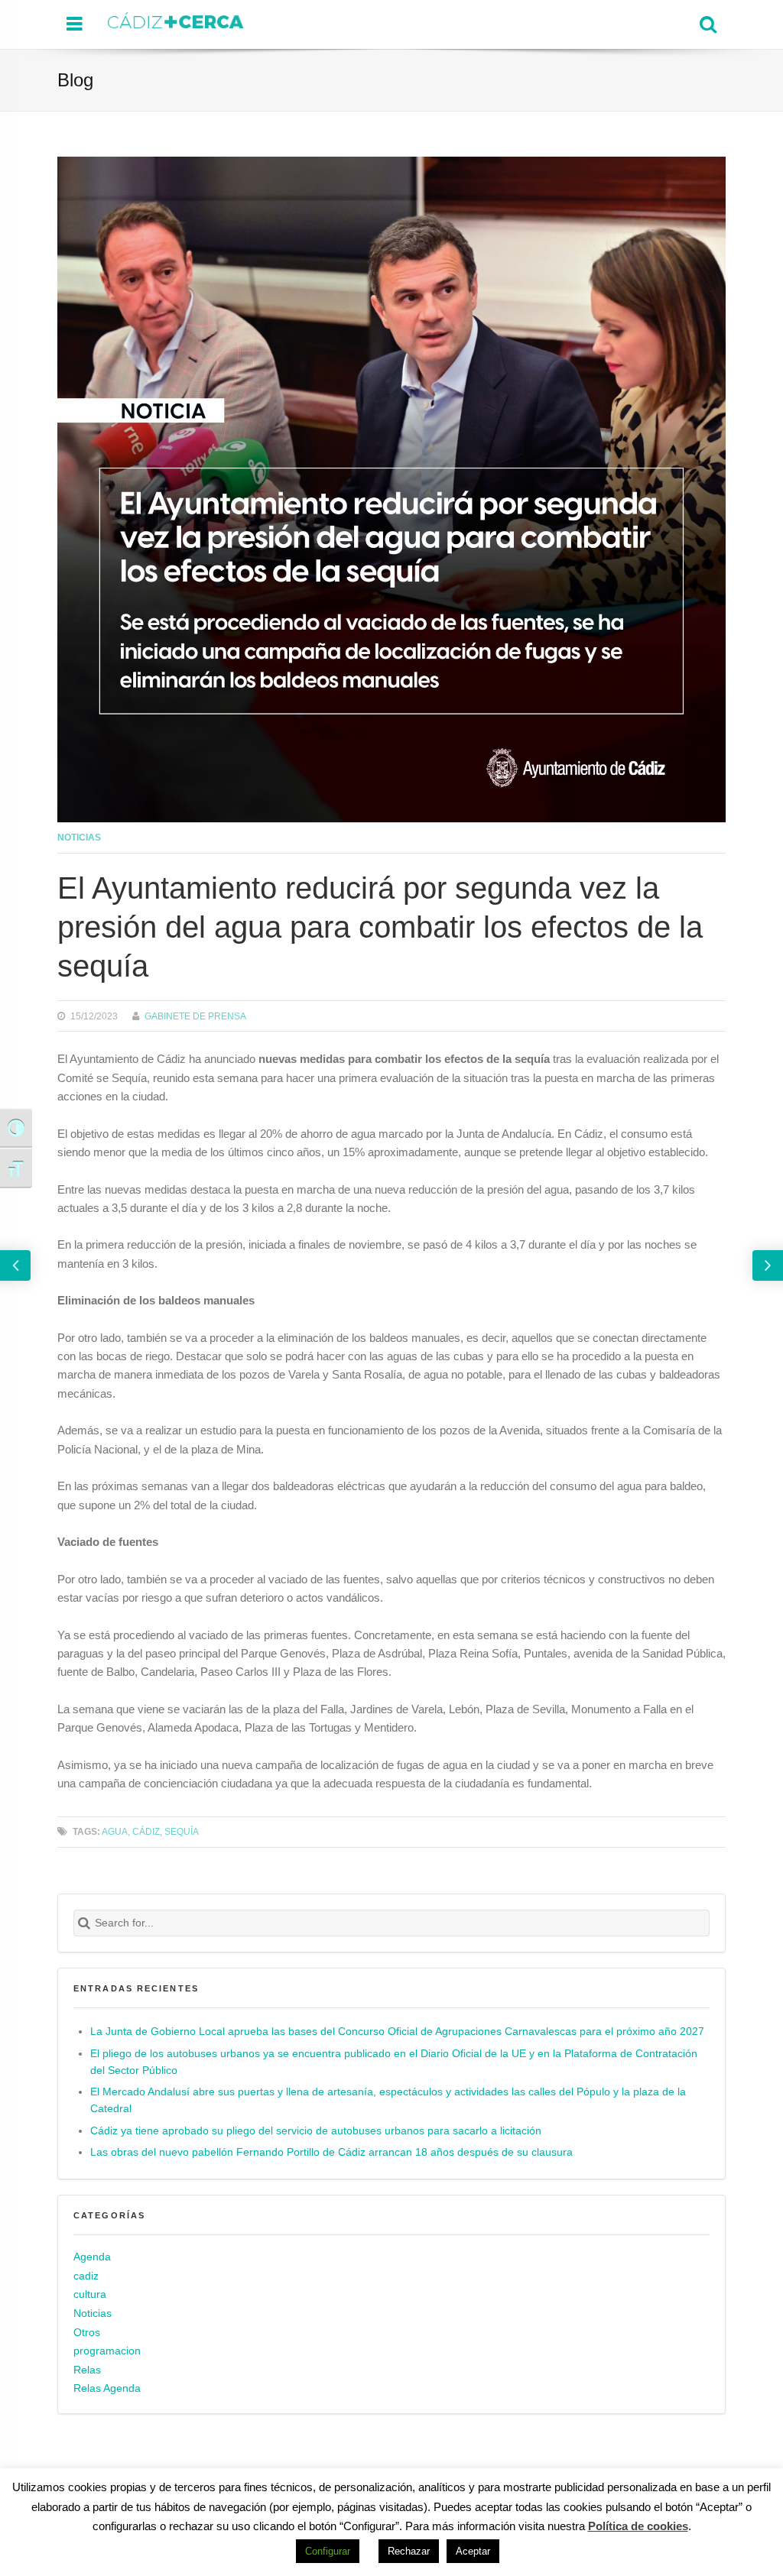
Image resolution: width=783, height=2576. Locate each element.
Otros (87, 2333)
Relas (87, 2370)
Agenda (92, 2257)
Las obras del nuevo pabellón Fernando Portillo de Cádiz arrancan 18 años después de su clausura (331, 2152)
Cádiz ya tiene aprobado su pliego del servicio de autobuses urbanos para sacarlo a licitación (316, 2131)
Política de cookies (638, 2526)
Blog (75, 80)
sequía (182, 1831)
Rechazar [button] (409, 2551)
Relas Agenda (107, 2388)
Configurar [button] (328, 2551)
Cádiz (146, 1831)
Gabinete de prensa (195, 1016)
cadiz (86, 2276)
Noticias (79, 837)
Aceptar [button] (473, 2551)
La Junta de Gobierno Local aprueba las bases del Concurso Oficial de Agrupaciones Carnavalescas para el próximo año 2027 (397, 2032)
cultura (90, 2294)
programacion (107, 2351)
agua (115, 1831)
